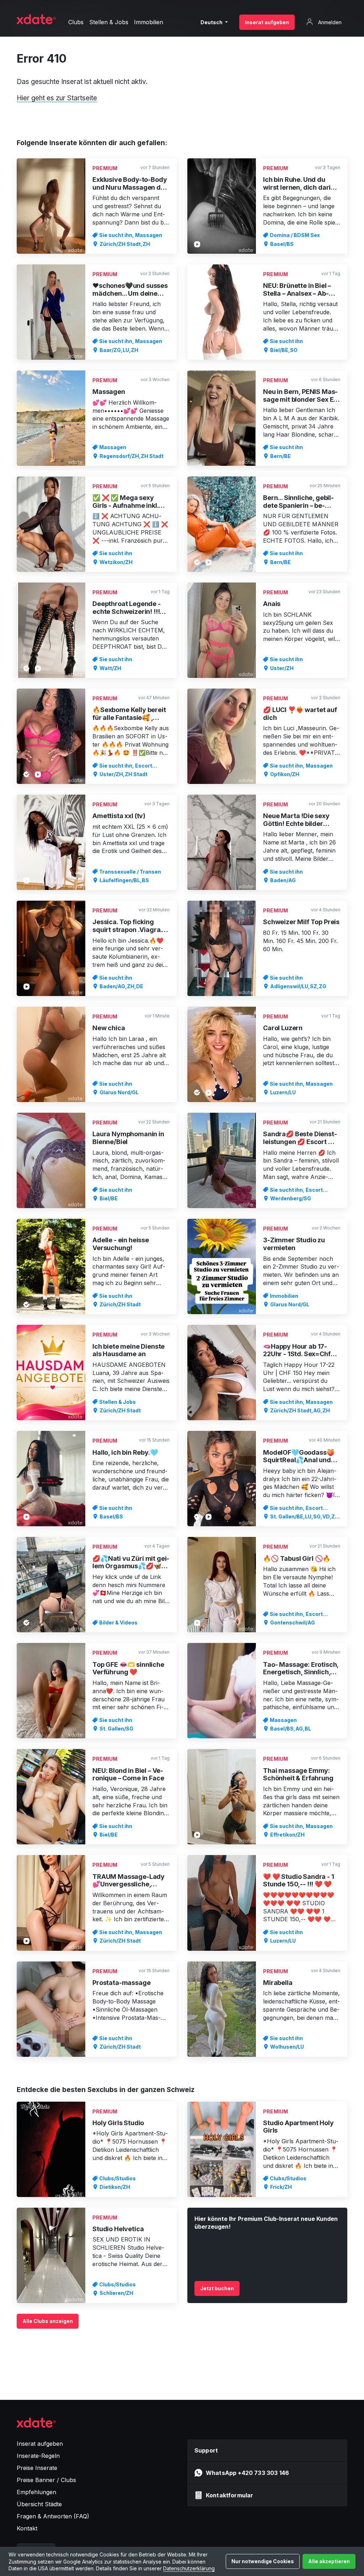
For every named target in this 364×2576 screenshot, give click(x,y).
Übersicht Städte (39, 2504)
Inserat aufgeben (267, 22)
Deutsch (212, 22)
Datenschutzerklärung (189, 2568)
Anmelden (329, 22)
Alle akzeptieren (329, 2561)
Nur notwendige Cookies (263, 2561)
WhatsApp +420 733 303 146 (247, 2473)
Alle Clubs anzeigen (48, 2321)
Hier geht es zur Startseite (57, 98)
